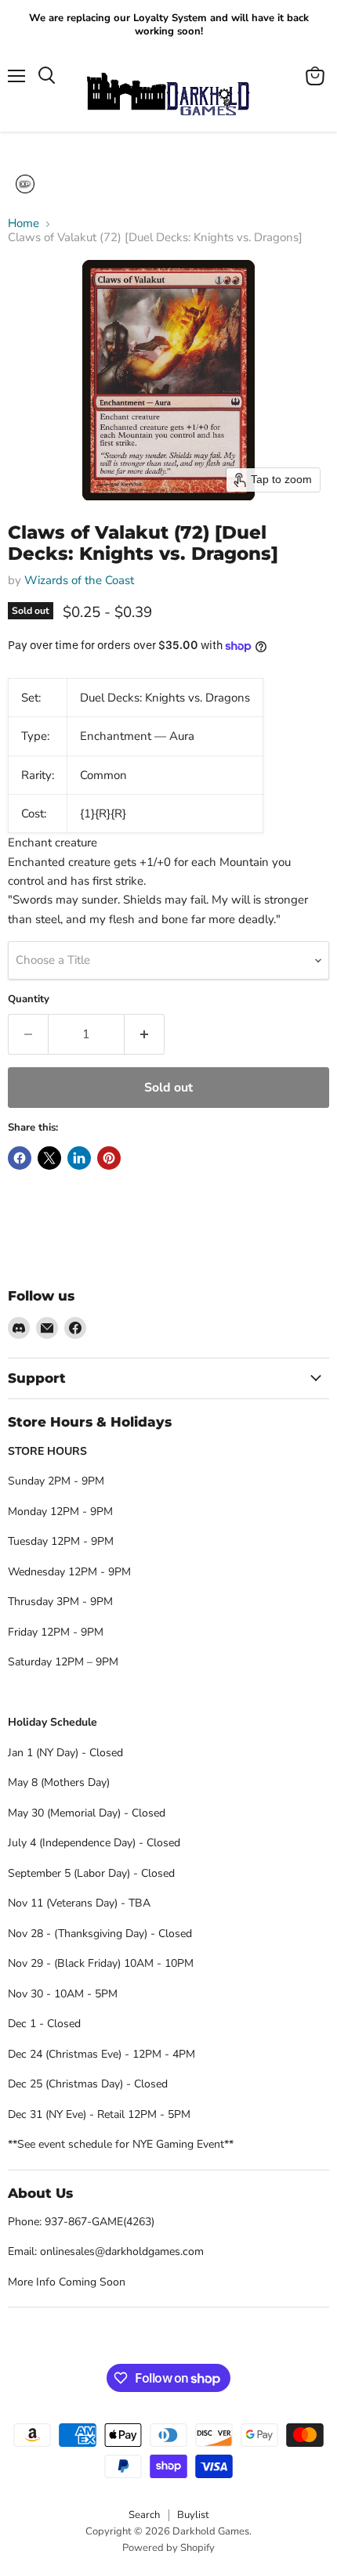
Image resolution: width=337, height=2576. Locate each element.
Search (144, 2515)
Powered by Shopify (168, 2548)
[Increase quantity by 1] (145, 1034)
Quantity (29, 999)
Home (24, 224)
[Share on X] (49, 1158)
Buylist (193, 2515)
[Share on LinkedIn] (79, 1158)
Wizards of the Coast (79, 580)
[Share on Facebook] (20, 1158)
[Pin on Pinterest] (109, 1158)
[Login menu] (25, 184)
